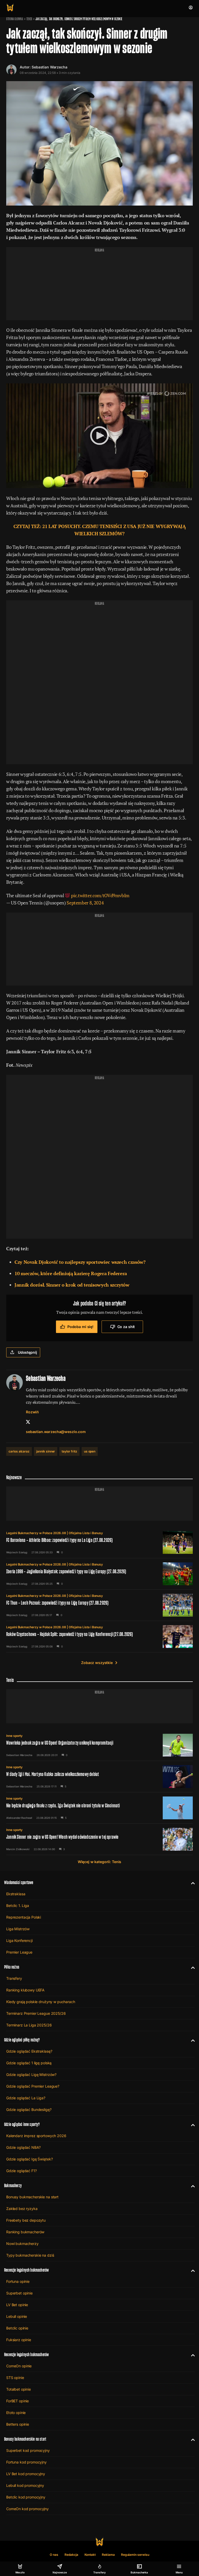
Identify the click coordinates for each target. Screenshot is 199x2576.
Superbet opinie (19, 2293)
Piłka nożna (12, 1967)
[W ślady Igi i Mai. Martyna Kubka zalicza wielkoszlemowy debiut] (99, 1777)
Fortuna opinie (18, 2281)
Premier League (19, 1952)
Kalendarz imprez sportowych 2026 (36, 2136)
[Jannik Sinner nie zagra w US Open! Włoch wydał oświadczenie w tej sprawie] (99, 1839)
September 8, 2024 (85, 903)
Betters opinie (18, 2424)
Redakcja (71, 2555)
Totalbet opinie (19, 2389)
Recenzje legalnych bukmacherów (26, 2270)
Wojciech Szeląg (17, 1552)
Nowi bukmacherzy (22, 2244)
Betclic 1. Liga (18, 1905)
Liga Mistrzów (18, 1929)
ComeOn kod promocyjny (27, 2509)
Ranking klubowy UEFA (25, 1990)
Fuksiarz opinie (19, 2340)
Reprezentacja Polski (24, 1917)
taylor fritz (69, 1451)
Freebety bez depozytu (26, 2220)
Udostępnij (27, 1352)
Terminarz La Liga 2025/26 (29, 2025)
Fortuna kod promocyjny (26, 2462)
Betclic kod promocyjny (26, 2497)
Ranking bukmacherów (25, 2232)
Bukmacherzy (13, 2185)
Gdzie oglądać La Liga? (26, 2098)
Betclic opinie (17, 2328)
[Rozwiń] (191, 1883)
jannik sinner (46, 1451)
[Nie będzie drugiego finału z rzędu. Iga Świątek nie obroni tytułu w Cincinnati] (99, 1808)
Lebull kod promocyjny (25, 2485)
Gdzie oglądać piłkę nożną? (22, 2040)
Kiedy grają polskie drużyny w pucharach (41, 2002)
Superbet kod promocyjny (28, 2450)
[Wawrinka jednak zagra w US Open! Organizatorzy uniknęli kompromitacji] (99, 1745)
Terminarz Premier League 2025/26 (36, 2013)
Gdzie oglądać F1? (22, 2171)
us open (90, 1451)
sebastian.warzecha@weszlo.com (56, 1432)
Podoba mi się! (80, 1327)
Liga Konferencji (19, 1940)
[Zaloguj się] (191, 8)
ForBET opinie (17, 2401)
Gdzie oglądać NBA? (23, 2147)
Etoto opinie (16, 2413)
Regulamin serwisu (135, 2555)
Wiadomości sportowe (19, 1882)
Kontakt (90, 2555)
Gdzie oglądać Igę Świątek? (29, 2159)
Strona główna (15, 19)
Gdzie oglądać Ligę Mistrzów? (31, 2075)
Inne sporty (14, 1736)
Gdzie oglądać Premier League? (33, 2086)
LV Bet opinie (17, 2305)
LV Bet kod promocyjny (26, 2474)
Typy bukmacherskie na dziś (30, 2255)
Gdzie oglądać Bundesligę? (29, 2110)
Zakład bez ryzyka (22, 2209)
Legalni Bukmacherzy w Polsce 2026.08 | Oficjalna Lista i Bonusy (55, 1533)
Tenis (29, 19)
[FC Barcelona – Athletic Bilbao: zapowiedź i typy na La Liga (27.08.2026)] (99, 1542)
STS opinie (15, 2378)
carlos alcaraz (19, 1451)
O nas (54, 2555)
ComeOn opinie (19, 2366)
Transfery (14, 1978)
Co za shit (126, 1327)
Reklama (108, 2555)
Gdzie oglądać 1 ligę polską (29, 2063)
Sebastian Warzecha (49, 67)
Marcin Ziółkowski (18, 1849)
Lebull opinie (17, 2316)
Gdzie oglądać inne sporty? (22, 2124)
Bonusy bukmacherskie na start (32, 2197)
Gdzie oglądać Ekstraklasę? (29, 2051)
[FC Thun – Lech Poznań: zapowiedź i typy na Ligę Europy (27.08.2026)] (99, 1605)
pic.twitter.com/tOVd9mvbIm (100, 895)
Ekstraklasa (16, 1894)
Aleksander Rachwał (19, 1818)
